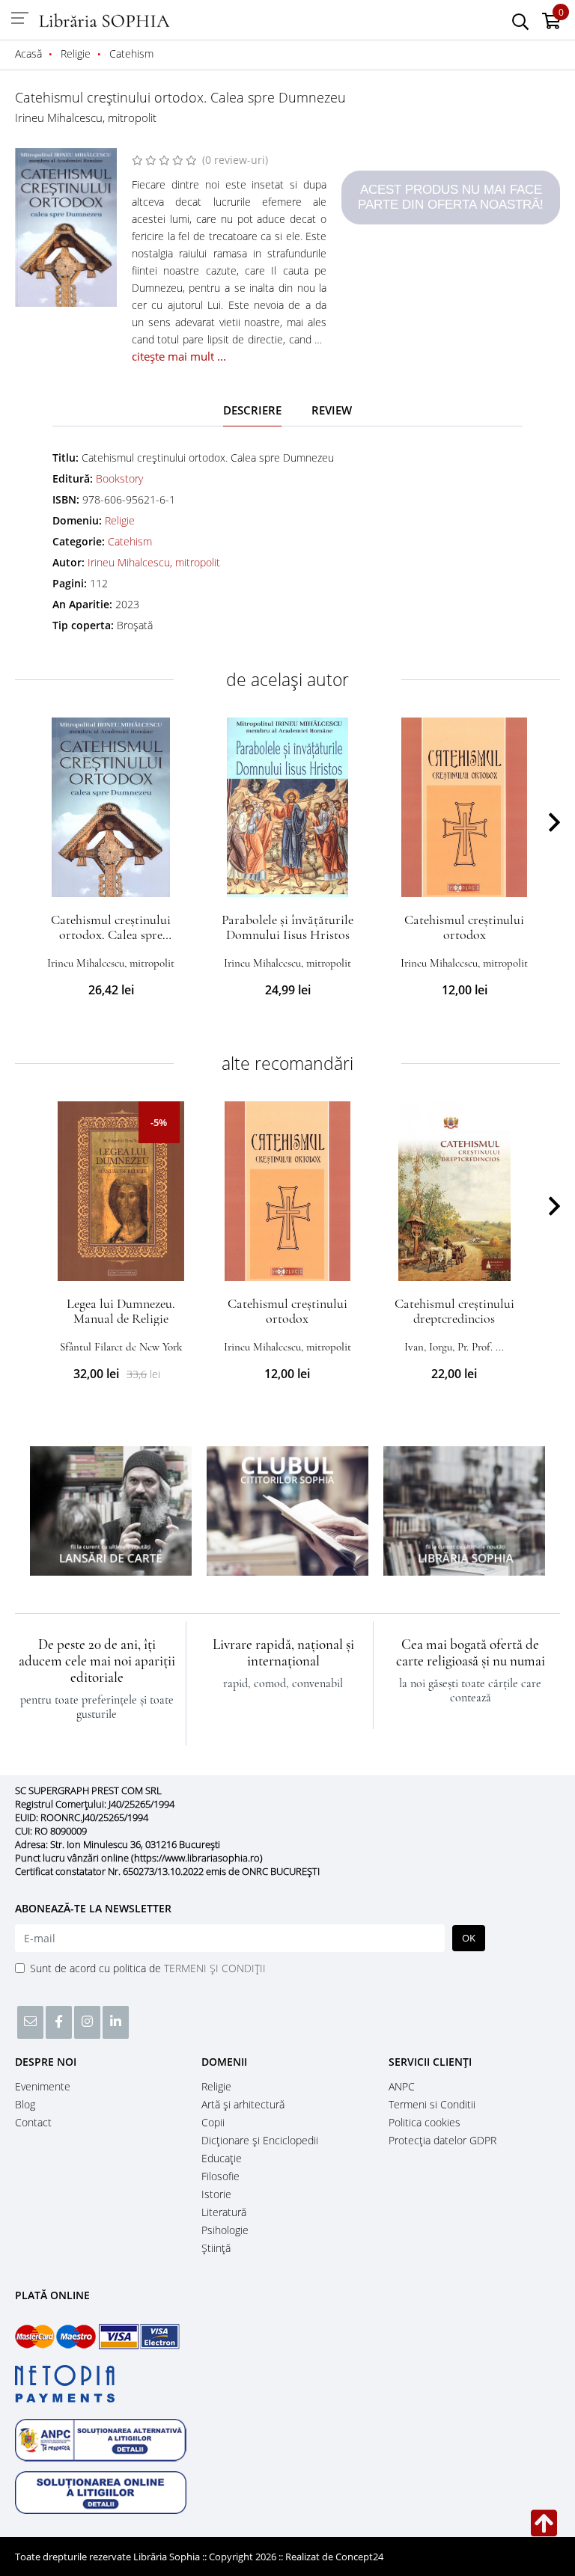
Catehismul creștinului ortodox (464, 927)
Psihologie (225, 2230)
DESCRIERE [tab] (252, 410)
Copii (213, 2122)
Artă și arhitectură (243, 2104)
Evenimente (43, 2086)
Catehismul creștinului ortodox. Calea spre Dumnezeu (111, 934)
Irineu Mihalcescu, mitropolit (86, 117)
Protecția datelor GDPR (442, 2140)
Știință (216, 2248)
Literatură (224, 2212)
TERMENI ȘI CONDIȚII (215, 1968)
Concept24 (359, 2557)
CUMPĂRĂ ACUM (111, 879)
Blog (25, 2104)
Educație (222, 2158)
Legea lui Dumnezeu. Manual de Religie (121, 1311)
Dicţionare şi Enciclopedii (260, 2140)
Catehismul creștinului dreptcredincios (454, 1311)
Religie (120, 520)
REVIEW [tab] (332, 410)
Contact (33, 2122)
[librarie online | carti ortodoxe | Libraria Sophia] (105, 19)
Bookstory (119, 478)
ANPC (402, 2086)
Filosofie (220, 2176)
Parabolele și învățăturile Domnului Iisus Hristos (287, 927)
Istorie (216, 2194)
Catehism (130, 541)
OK (469, 1938)
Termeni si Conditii (432, 2104)
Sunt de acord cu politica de (148, 1968)
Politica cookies (425, 2122)
